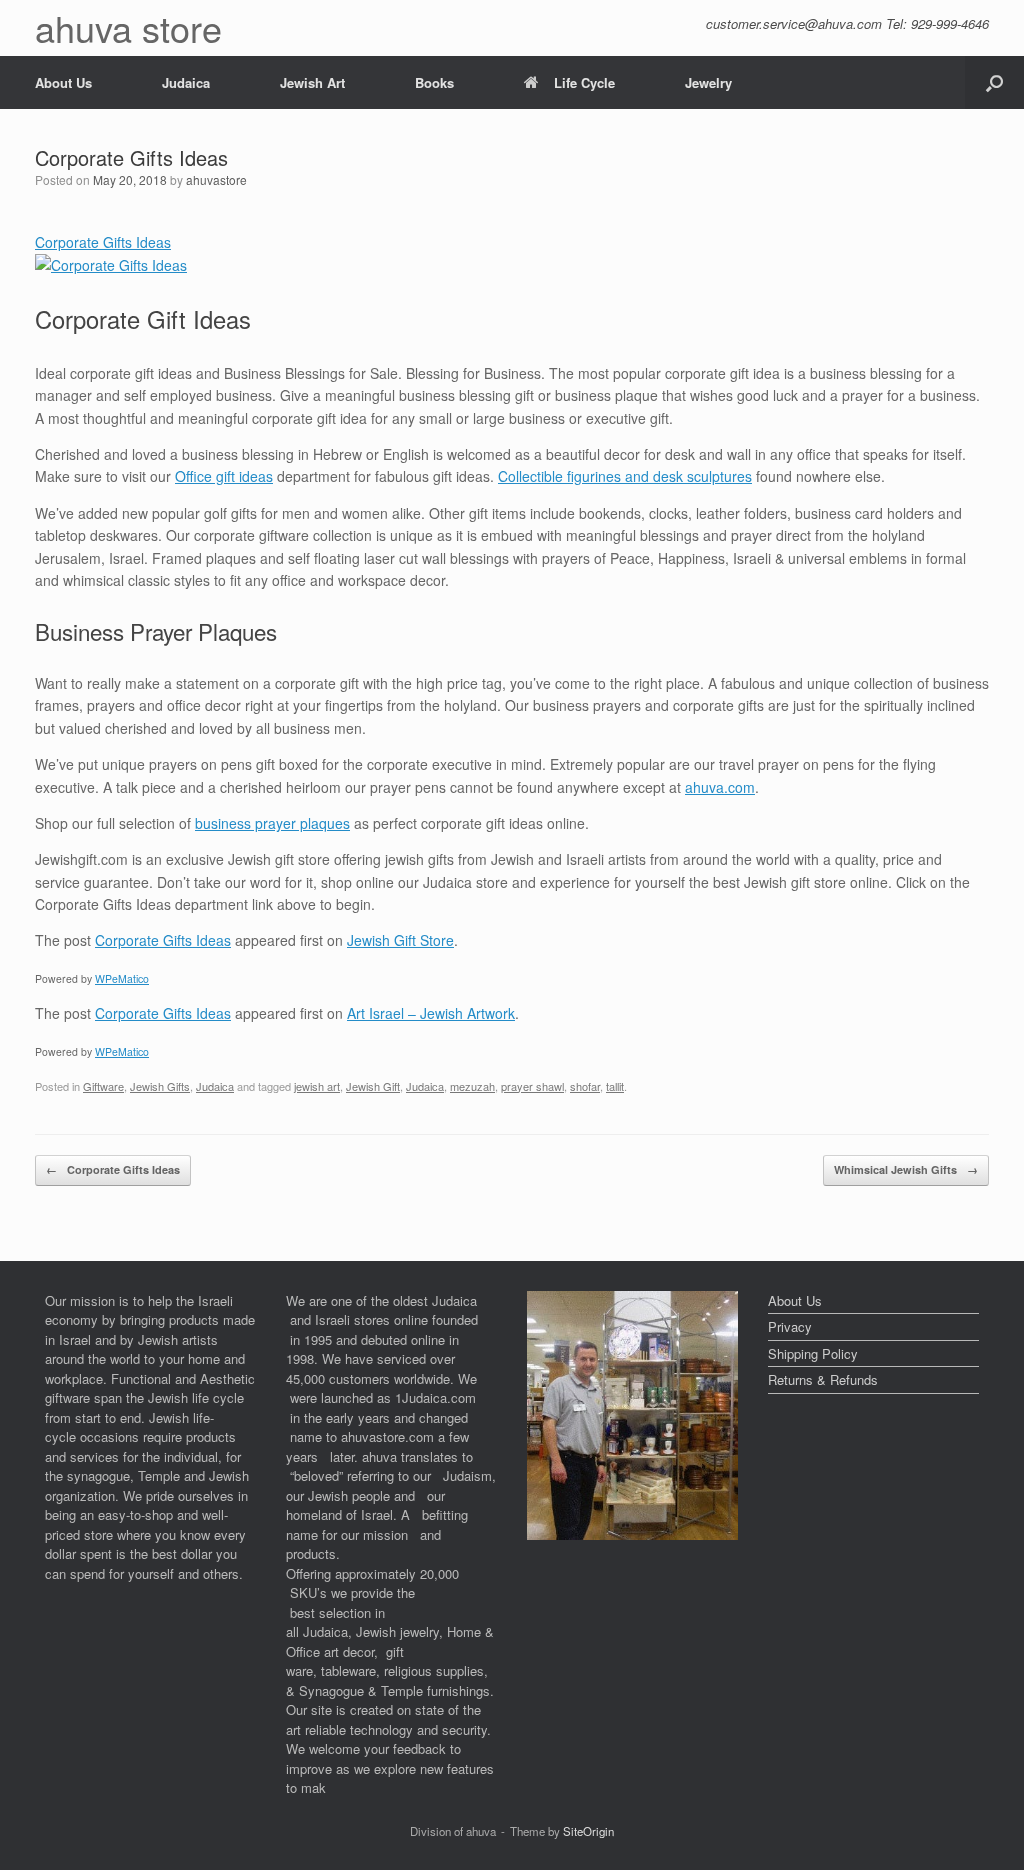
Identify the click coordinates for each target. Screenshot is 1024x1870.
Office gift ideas (224, 476)
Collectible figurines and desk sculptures (625, 476)
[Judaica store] (632, 1534)
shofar (585, 1086)
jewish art (317, 1086)
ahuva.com (720, 787)
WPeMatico (122, 978)
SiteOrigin (588, 1831)
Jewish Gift (373, 1086)
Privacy (790, 1326)
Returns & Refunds (823, 1379)
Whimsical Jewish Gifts (906, 1169)
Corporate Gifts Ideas (163, 940)
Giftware (103, 1086)
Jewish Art (312, 82)
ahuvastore (216, 179)
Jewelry (708, 82)
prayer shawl (532, 1086)
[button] (994, 82)
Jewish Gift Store (400, 940)
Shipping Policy (813, 1353)
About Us (63, 82)
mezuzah (472, 1086)
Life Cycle (584, 82)
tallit (615, 1086)
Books (434, 82)
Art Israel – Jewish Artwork (431, 1013)
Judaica (186, 82)
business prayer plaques (272, 823)
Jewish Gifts (160, 1086)
